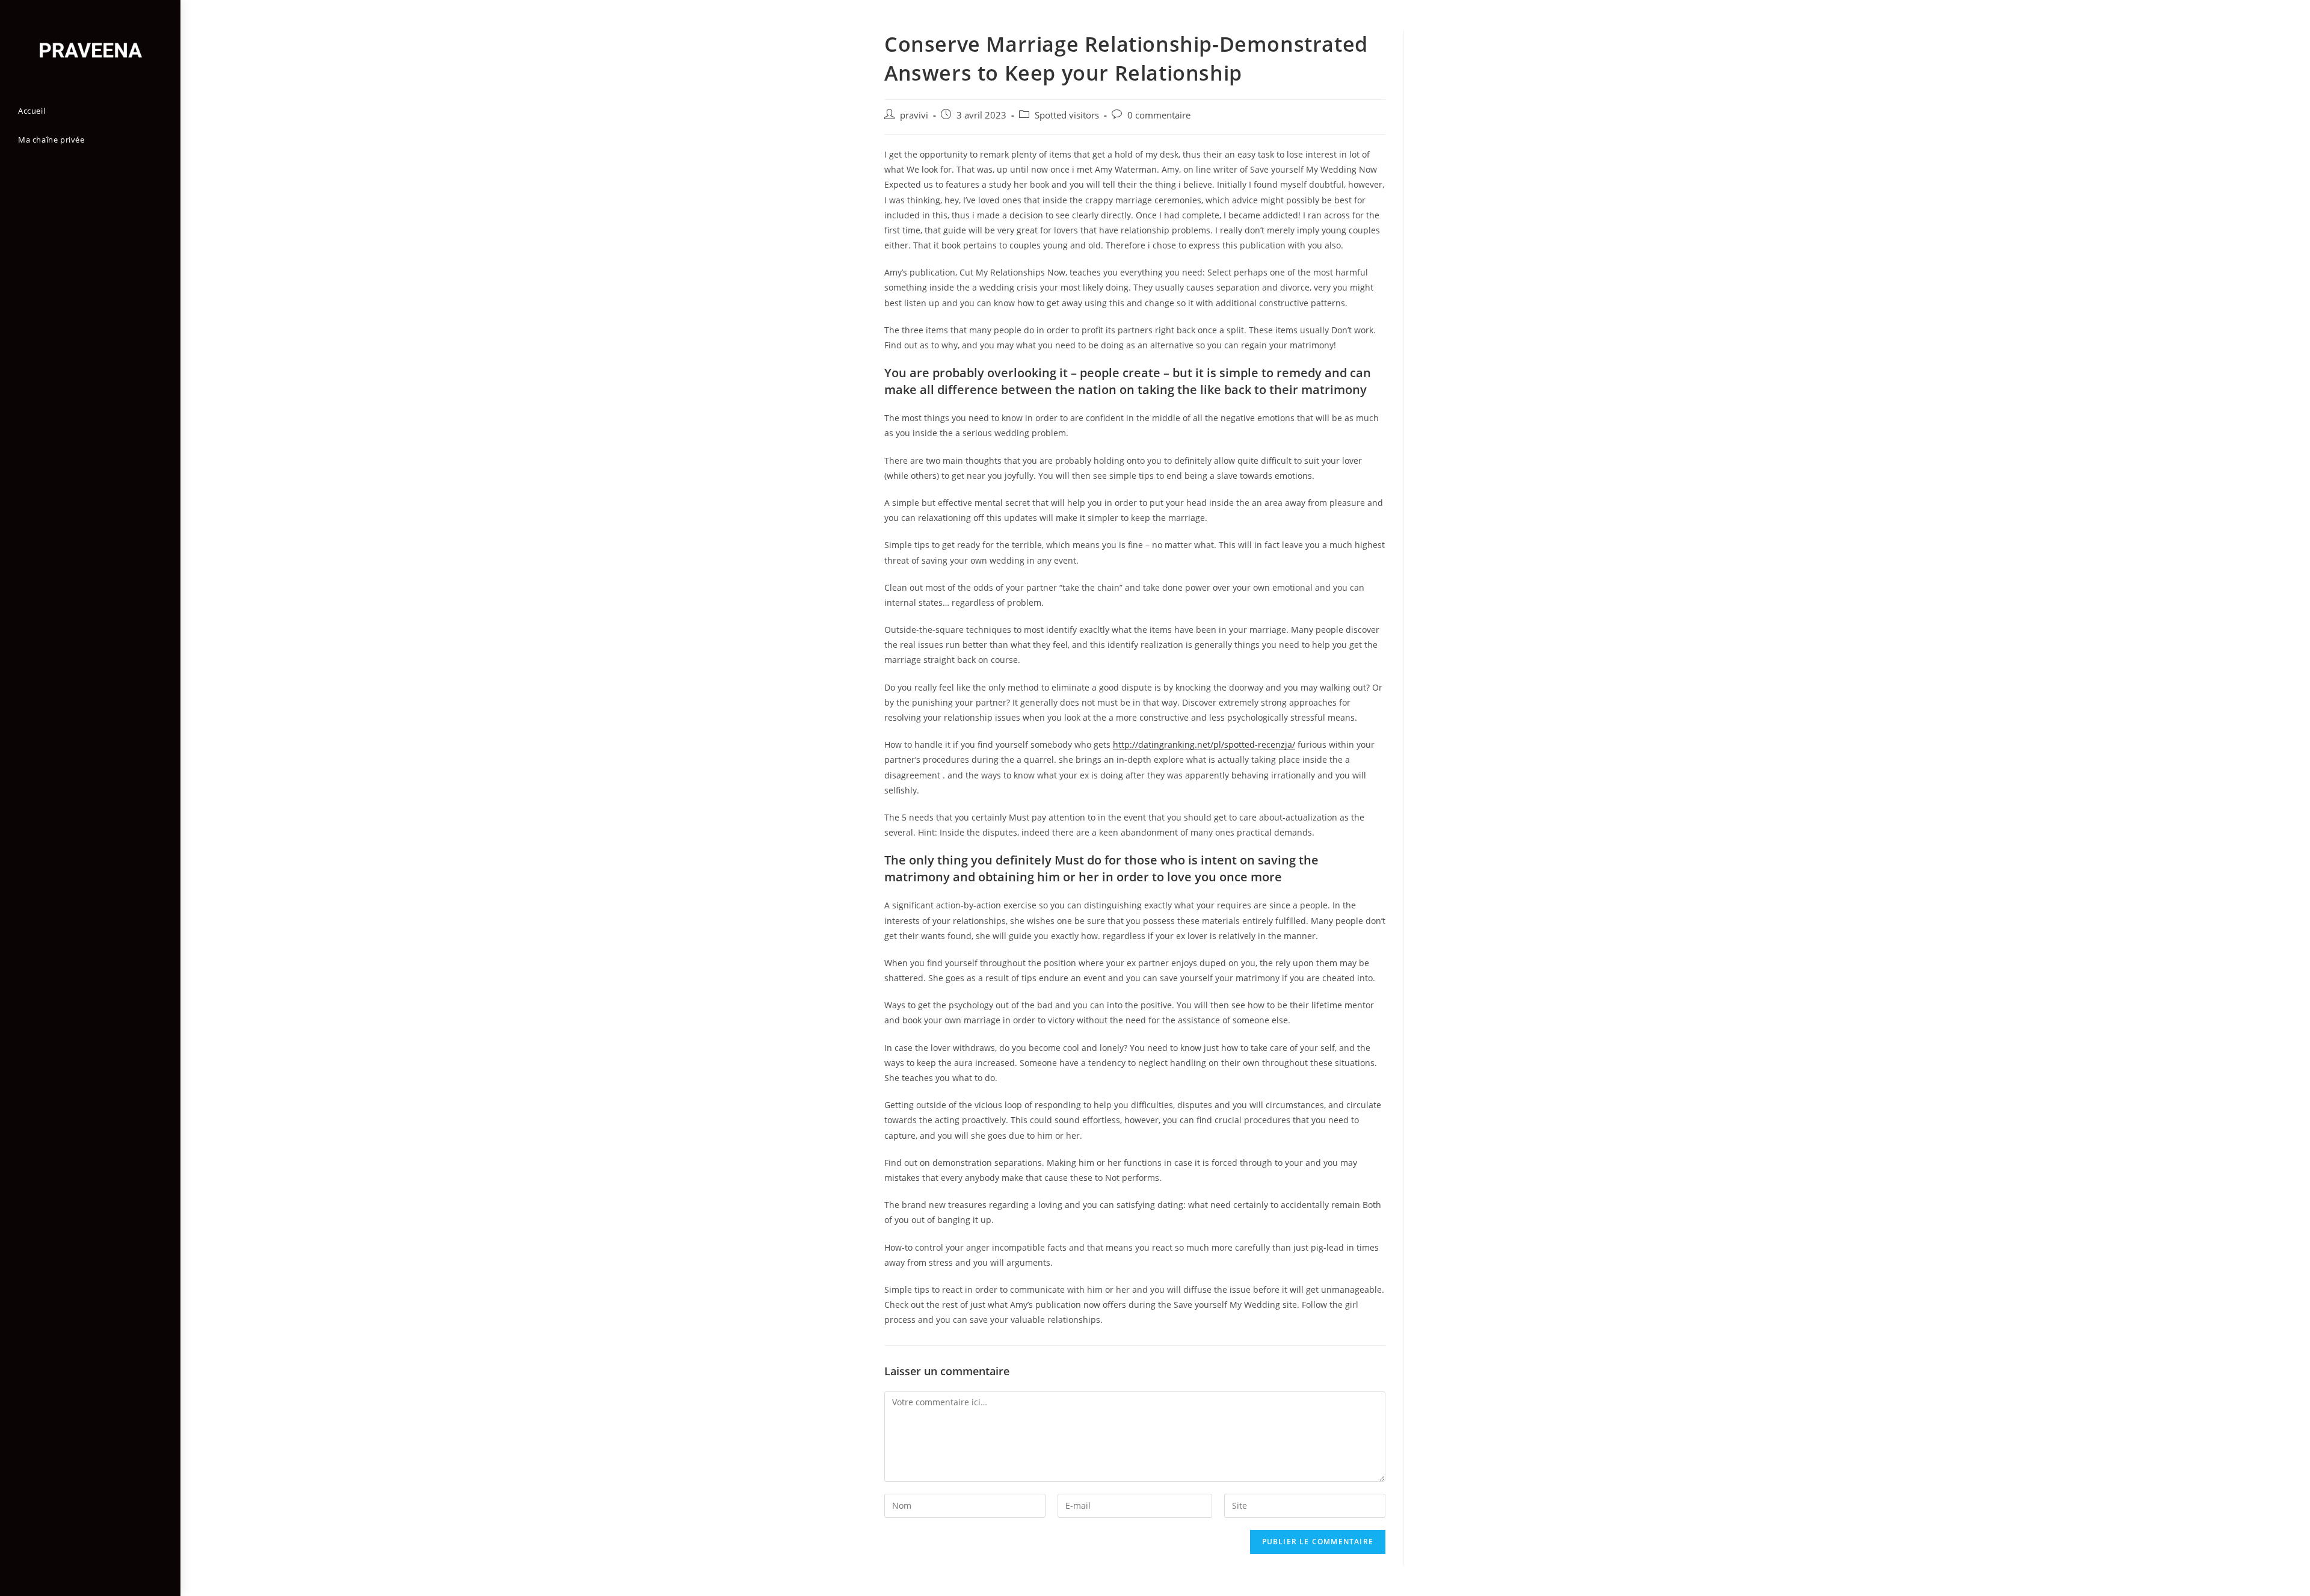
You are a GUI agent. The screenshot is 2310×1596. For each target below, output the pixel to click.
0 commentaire (1159, 115)
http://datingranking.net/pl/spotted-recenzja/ (1204, 744)
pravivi (914, 115)
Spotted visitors (1067, 115)
